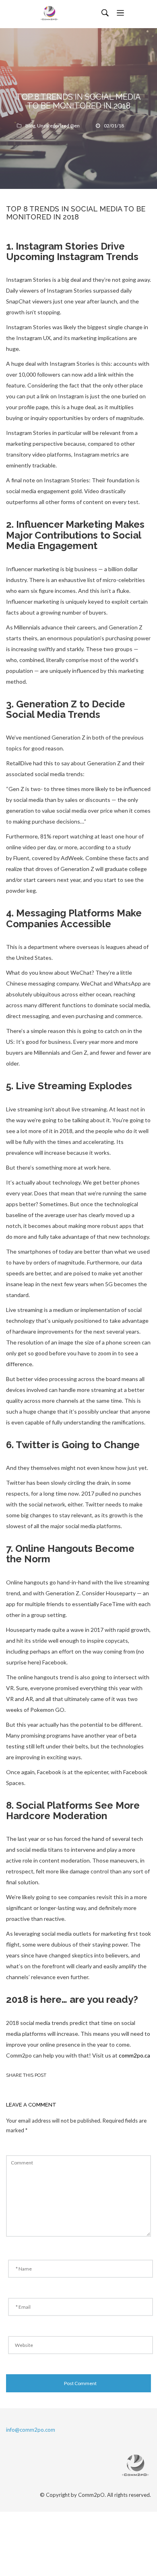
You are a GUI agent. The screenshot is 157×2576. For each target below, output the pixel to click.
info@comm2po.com (31, 2430)
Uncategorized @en (58, 126)
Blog (30, 126)
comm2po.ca (134, 2055)
